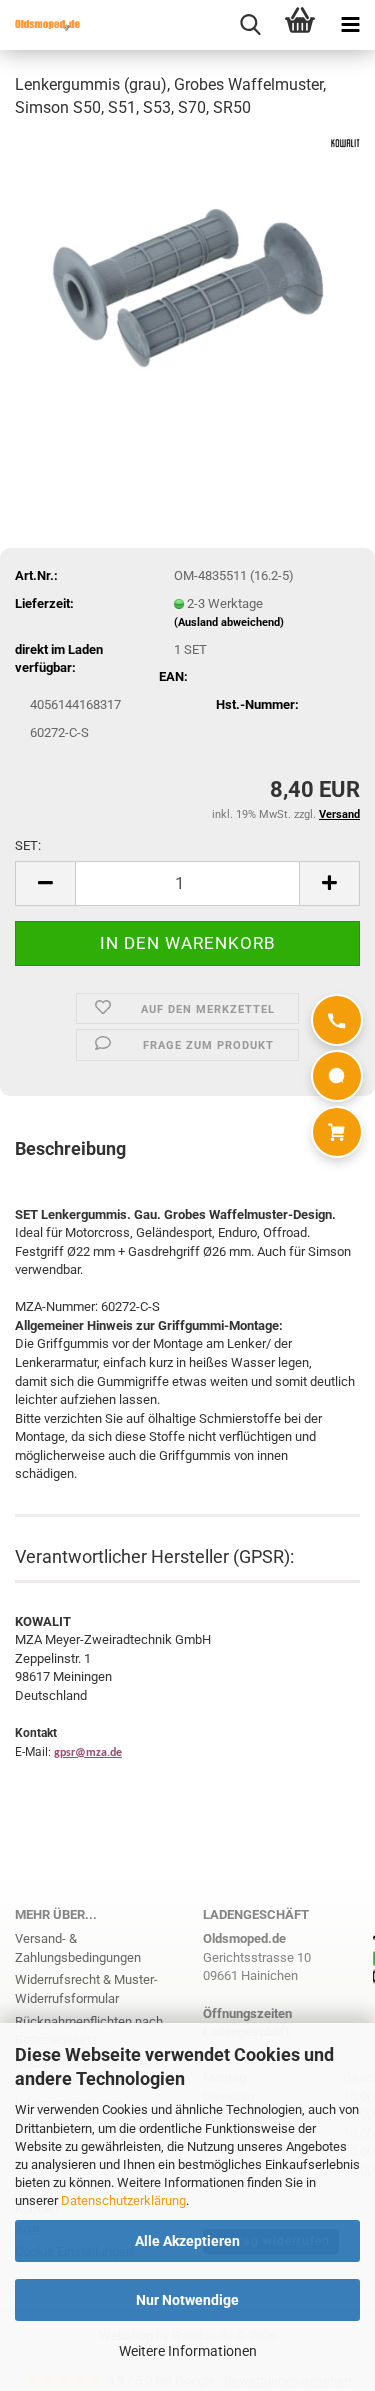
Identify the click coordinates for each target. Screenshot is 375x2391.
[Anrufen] (337, 1020)
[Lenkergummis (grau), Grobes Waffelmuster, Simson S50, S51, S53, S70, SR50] (188, 286)
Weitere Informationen (188, 2351)
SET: (28, 845)
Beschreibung (70, 1148)
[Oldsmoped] (40, 25)
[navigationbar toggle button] (350, 25)
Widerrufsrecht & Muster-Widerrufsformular (86, 1989)
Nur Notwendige (187, 2300)
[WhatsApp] (337, 1076)
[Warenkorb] (337, 1132)
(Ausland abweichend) (229, 622)
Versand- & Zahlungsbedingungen (78, 1948)
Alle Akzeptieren (187, 2241)
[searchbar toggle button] (250, 25)
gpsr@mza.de (88, 1753)
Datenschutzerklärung (123, 2200)
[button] (45, 883)
